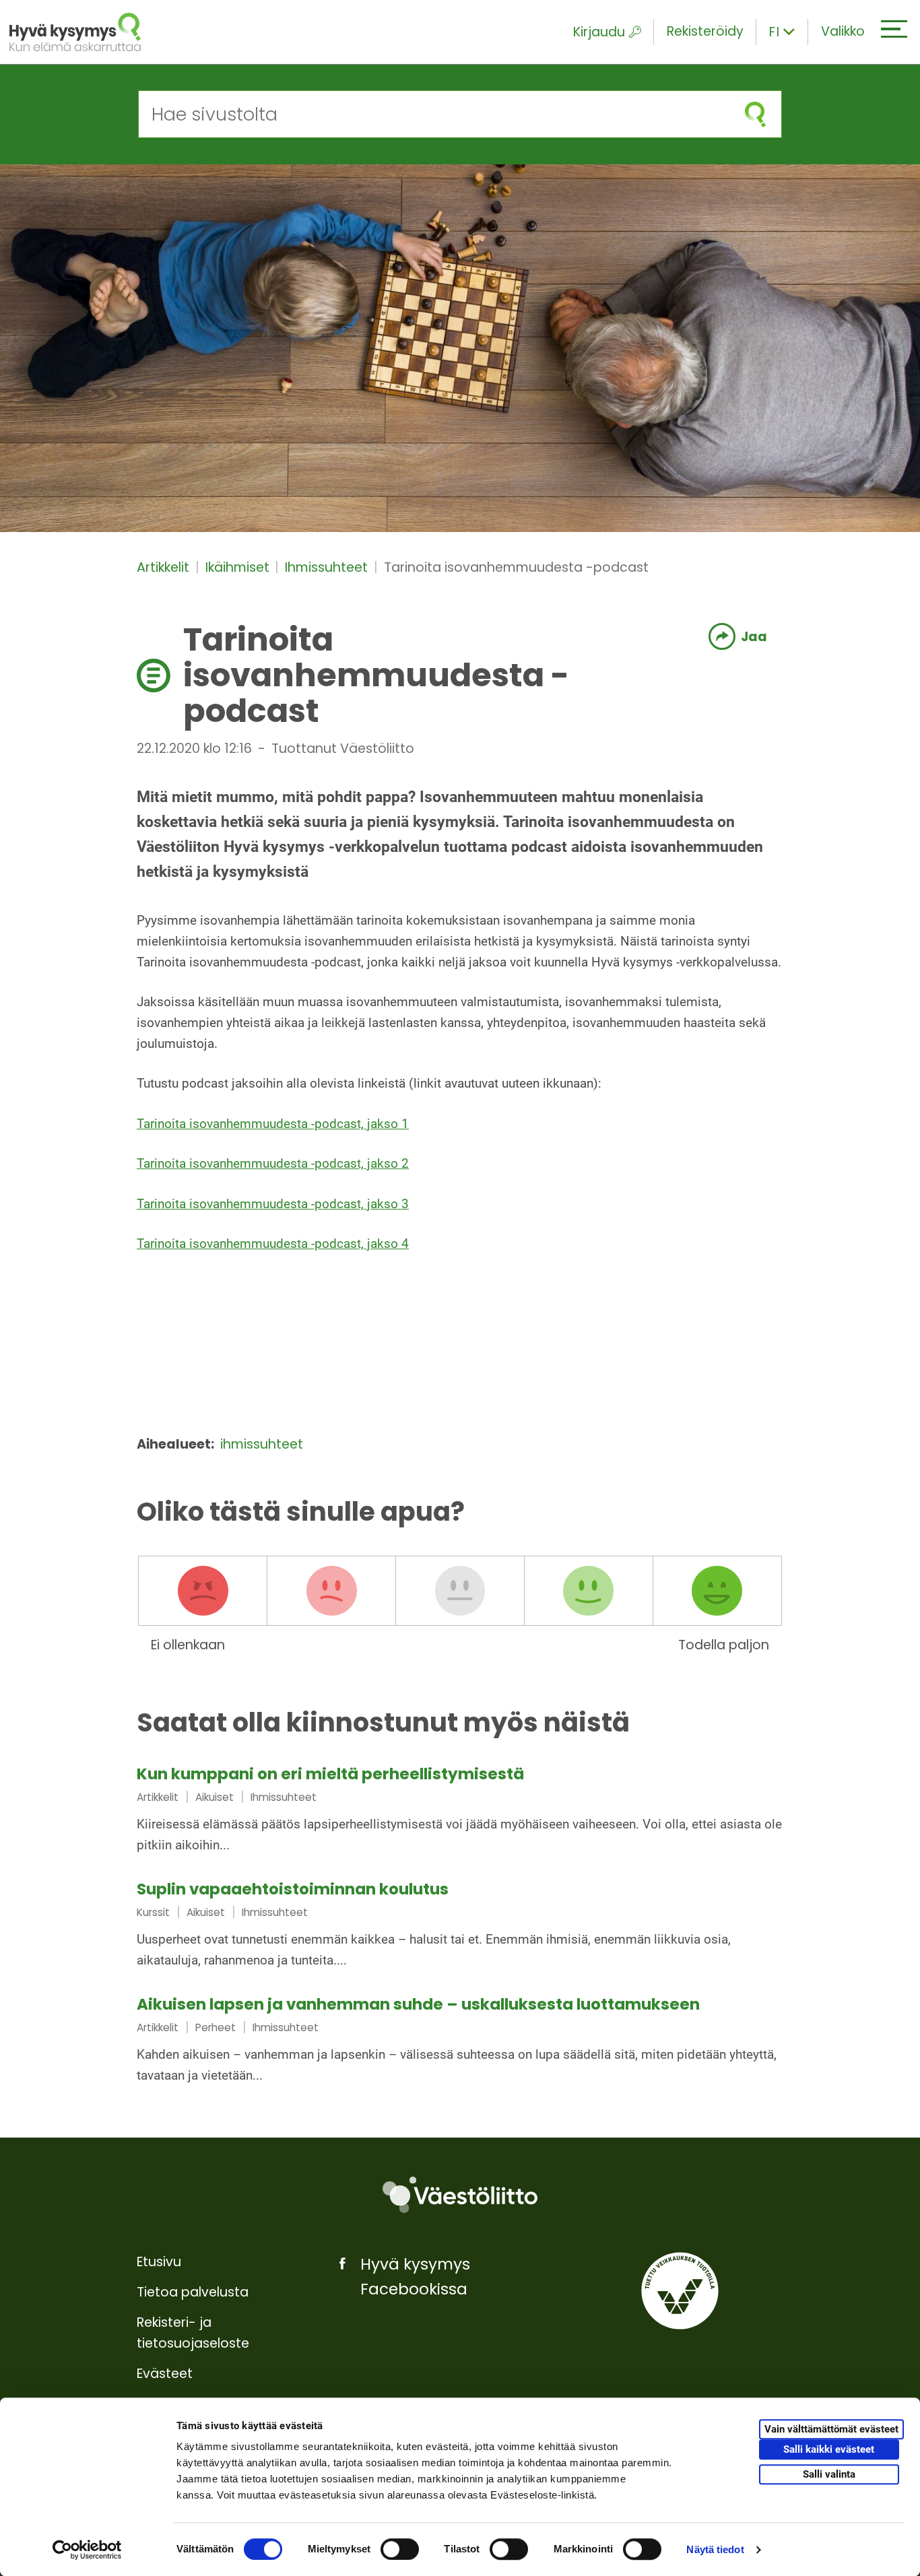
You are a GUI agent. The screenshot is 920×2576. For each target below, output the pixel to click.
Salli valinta (829, 2474)
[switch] (400, 2549)
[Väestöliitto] (460, 2195)
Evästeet (165, 2374)
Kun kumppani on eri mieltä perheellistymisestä (330, 1774)
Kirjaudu (599, 32)
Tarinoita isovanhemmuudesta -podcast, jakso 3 (273, 1204)
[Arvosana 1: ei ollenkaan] (203, 1591)
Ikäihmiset (239, 567)
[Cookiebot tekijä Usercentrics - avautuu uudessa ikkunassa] (87, 2550)
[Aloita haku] (755, 114)
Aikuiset (215, 1797)
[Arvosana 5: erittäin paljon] (717, 1591)
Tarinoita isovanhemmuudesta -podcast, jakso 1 (273, 1124)
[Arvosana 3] (460, 1591)
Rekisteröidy (705, 31)
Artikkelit (165, 567)
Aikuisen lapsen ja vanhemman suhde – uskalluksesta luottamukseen (418, 2004)
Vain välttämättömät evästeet (831, 2429)
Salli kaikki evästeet (829, 2449)
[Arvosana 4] (589, 1591)
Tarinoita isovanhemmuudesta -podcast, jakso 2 (273, 1163)
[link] (460, 1811)
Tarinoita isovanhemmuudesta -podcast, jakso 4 (273, 1244)
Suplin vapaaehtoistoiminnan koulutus (293, 1889)
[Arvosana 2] (331, 1591)
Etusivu (159, 2262)
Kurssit (153, 1912)
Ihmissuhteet (328, 567)
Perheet (216, 2027)
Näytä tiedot (715, 2549)
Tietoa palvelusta (193, 2292)
